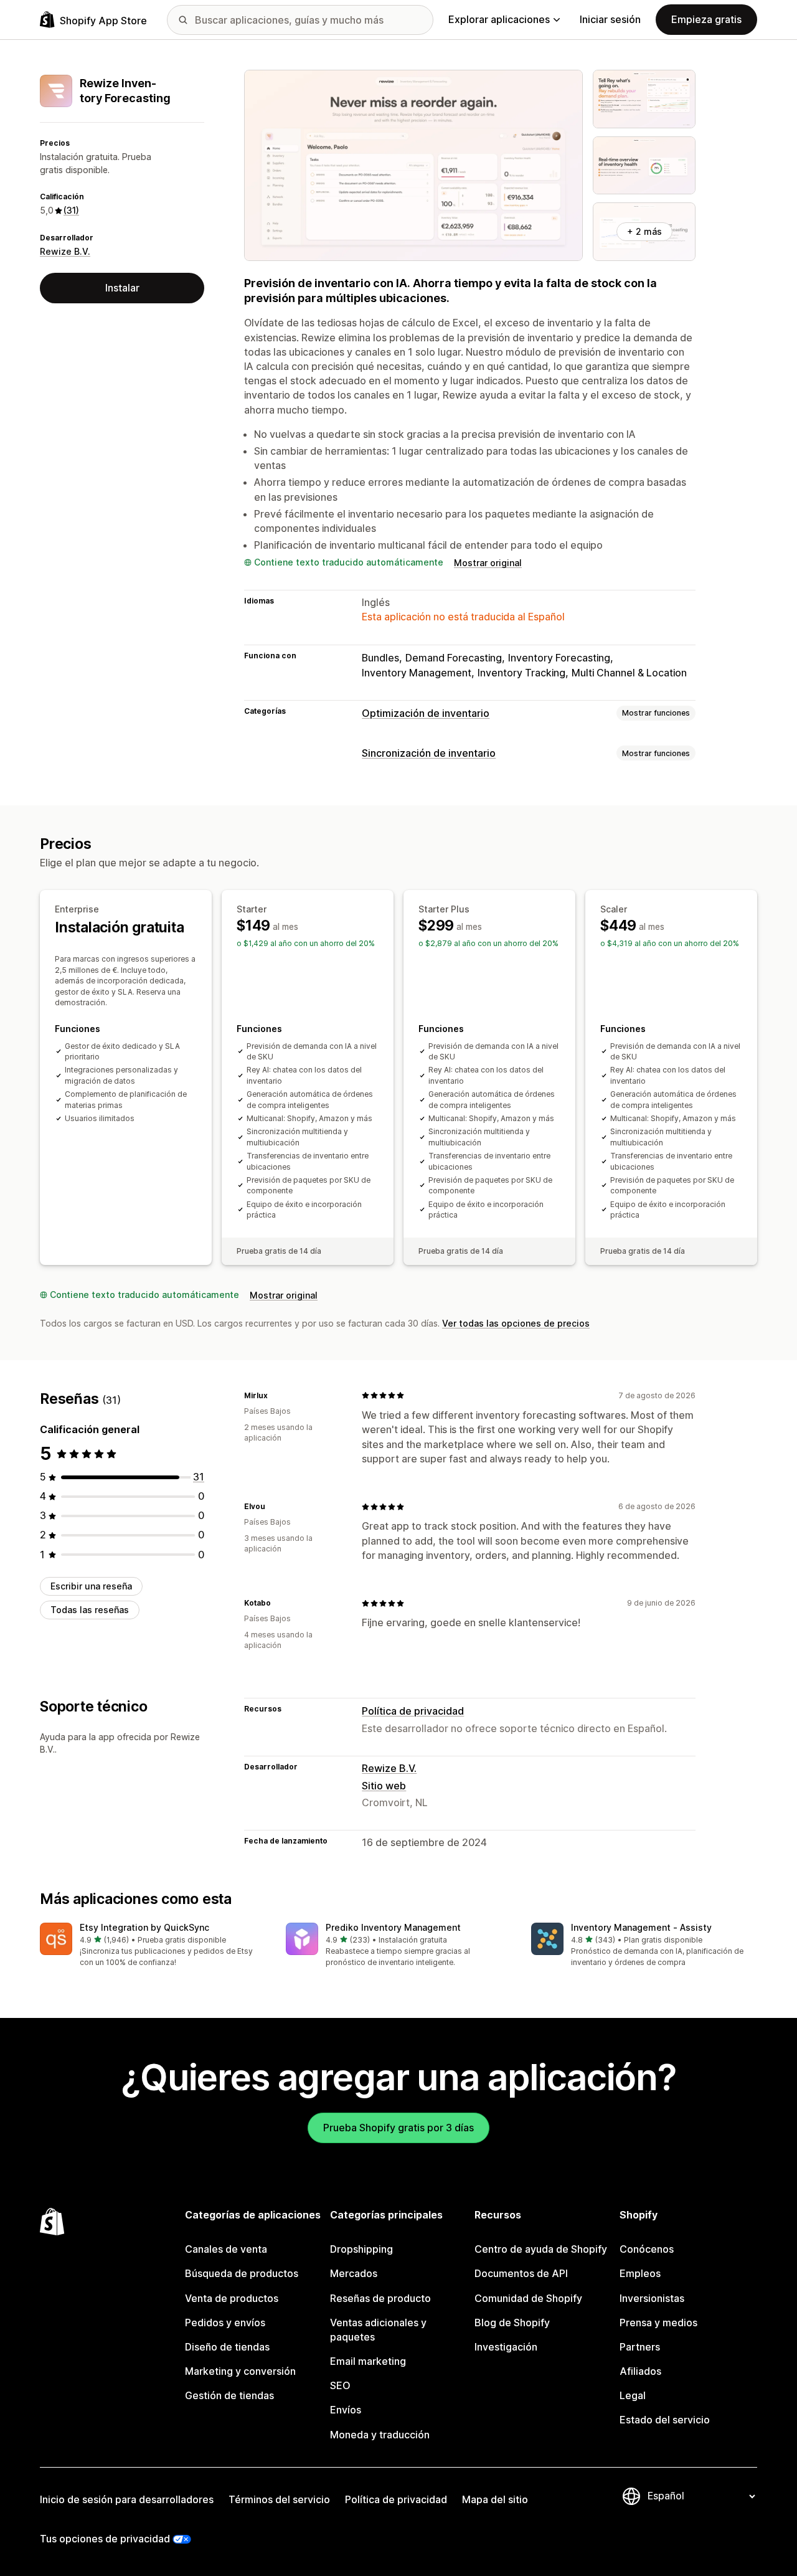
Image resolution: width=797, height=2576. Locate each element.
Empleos (640, 2273)
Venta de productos (232, 2298)
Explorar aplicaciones (499, 19)
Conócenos (647, 2249)
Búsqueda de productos (242, 2273)
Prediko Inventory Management (393, 1927)
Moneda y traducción (380, 2435)
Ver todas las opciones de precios (516, 1323)
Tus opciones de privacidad (105, 2539)
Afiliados (640, 2371)
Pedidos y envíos (225, 2323)
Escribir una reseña (91, 1586)
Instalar (122, 288)
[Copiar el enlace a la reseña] (275, 1395)
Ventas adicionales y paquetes (378, 2330)
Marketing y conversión (240, 2371)
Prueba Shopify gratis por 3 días (398, 2128)
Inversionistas (652, 2298)
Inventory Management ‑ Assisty (641, 1927)
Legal (633, 2395)
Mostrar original (488, 563)
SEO (340, 2385)
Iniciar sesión (610, 19)
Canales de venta (226, 2249)
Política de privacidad (413, 1711)
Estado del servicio (665, 2420)
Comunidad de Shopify (528, 2298)
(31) (71, 210)
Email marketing (368, 2361)
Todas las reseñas (90, 1610)
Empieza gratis (706, 19)
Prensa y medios (658, 2323)
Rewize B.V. (65, 251)
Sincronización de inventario (429, 753)
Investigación (506, 2347)
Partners (640, 2347)
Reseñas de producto (380, 2298)
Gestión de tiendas (229, 2395)
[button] (153, 1945)
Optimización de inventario (426, 713)
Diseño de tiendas (227, 2347)
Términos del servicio (279, 2499)
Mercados (354, 2273)
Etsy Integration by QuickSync (144, 1927)
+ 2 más (644, 231)
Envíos (346, 2410)
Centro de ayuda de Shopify (541, 2249)
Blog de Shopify (512, 2323)
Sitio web (384, 1786)
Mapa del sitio (495, 2499)
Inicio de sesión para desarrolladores (127, 2499)
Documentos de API (521, 2273)
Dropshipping (361, 2249)
